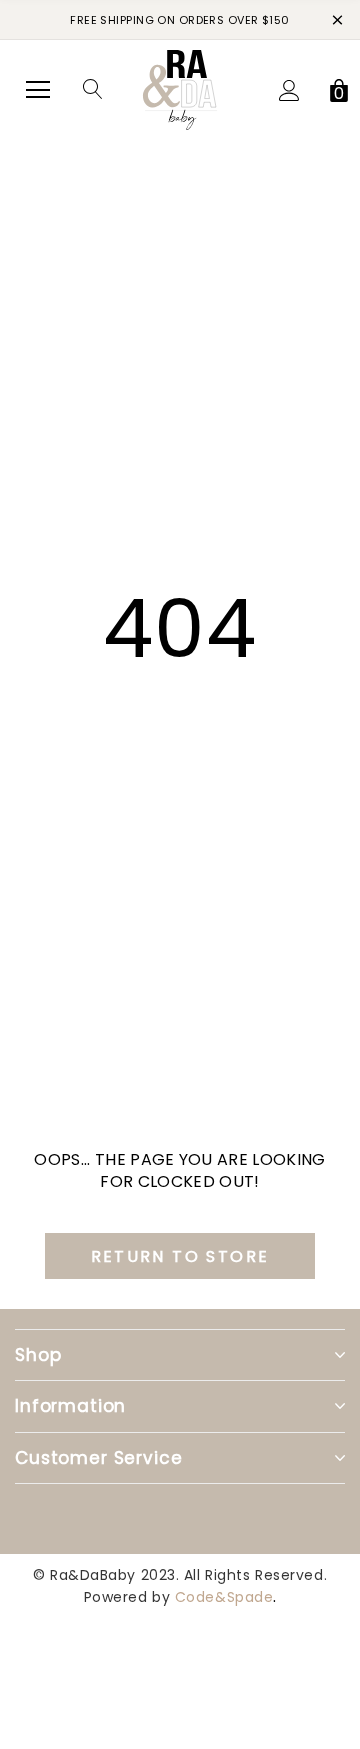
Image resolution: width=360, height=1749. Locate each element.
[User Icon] (289, 90)
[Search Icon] (93, 90)
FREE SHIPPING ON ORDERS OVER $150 (180, 20)
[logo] (180, 88)
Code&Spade (224, 1597)
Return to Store (180, 1256)
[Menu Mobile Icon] (38, 90)
